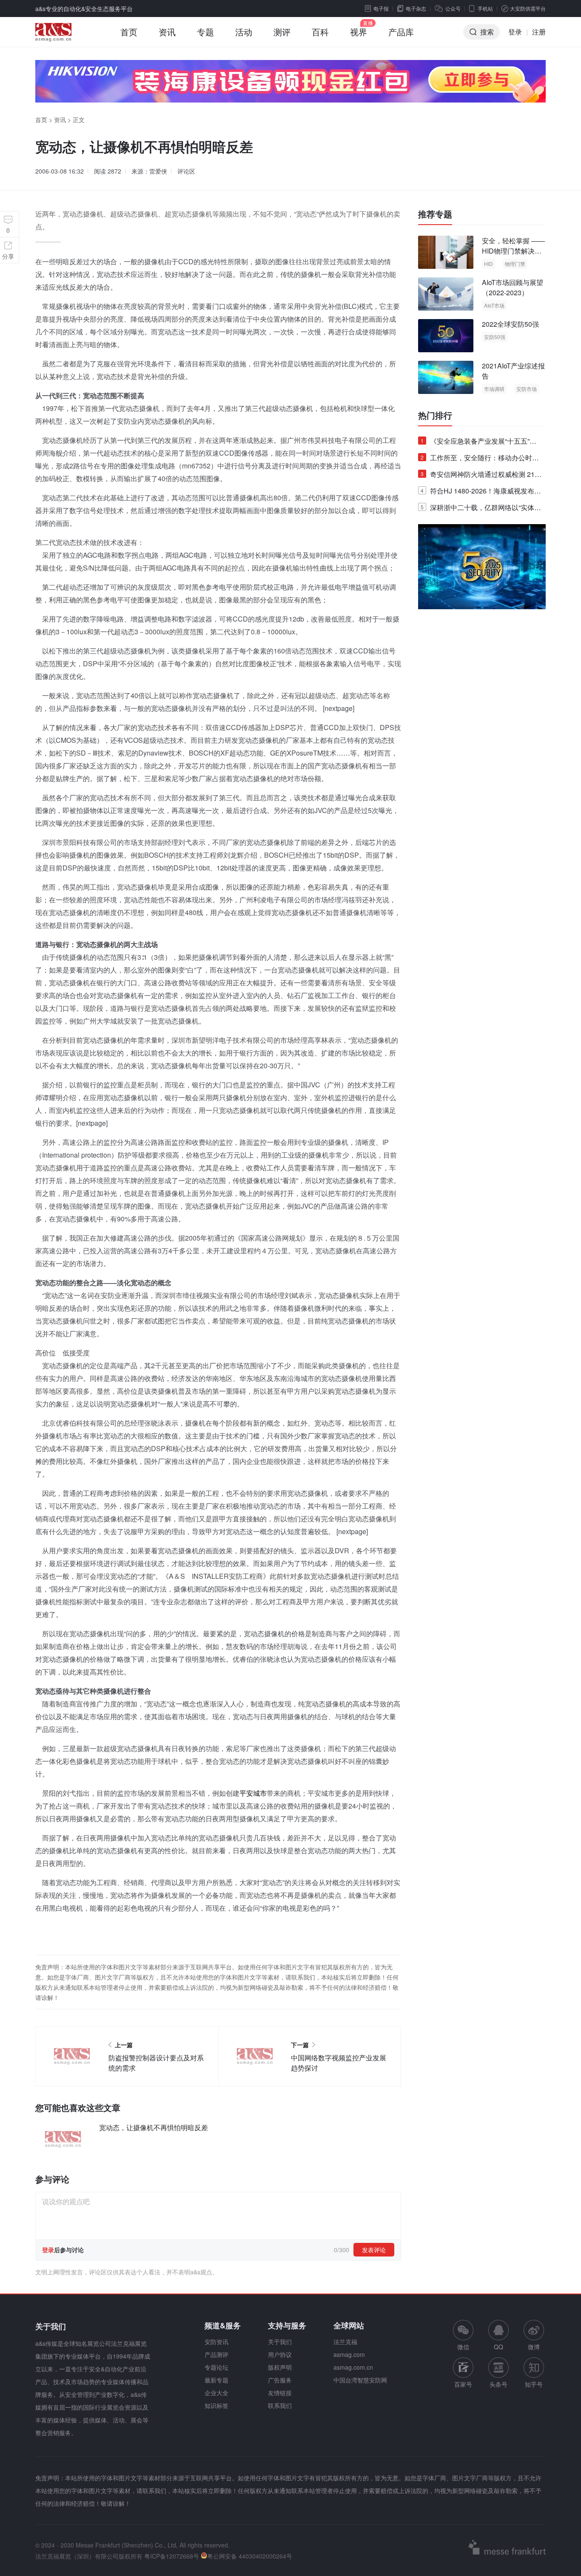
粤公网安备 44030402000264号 (250, 2556)
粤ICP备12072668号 (172, 2556)
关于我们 (280, 2342)
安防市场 (527, 389)
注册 (539, 32)
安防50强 (495, 337)
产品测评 (216, 2354)
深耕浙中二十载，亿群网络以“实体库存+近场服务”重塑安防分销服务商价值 (481, 509)
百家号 (463, 2384)
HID (488, 264)
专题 (205, 32)
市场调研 (494, 389)
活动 (244, 32)
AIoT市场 (494, 305)
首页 (129, 32)
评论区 (186, 171)
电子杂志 (416, 8)
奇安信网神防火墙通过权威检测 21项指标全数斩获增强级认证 (481, 476)
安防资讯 (216, 2342)
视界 (359, 32)
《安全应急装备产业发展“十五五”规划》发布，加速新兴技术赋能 (478, 443)
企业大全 (216, 2393)
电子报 (381, 8)
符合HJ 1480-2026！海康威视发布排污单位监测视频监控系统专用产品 (481, 492)
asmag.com (349, 2354)
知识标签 (216, 2405)
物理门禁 (515, 264)
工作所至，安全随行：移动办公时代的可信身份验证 (480, 459)
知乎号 (534, 2384)
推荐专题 (435, 214)
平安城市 (253, 1793)
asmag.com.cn (353, 2367)
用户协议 (280, 2354)
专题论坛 (216, 2367)
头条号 (498, 2384)
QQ (498, 2347)
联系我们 (280, 2405)
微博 (534, 2347)
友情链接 (280, 2393)
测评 (282, 32)
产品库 (401, 32)
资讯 (167, 32)
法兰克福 (345, 2342)
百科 (320, 32)
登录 (515, 32)
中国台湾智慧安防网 (360, 2380)
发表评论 (374, 2250)
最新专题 (216, 2380)
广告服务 (280, 2380)
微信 (463, 2335)
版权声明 (280, 2367)
